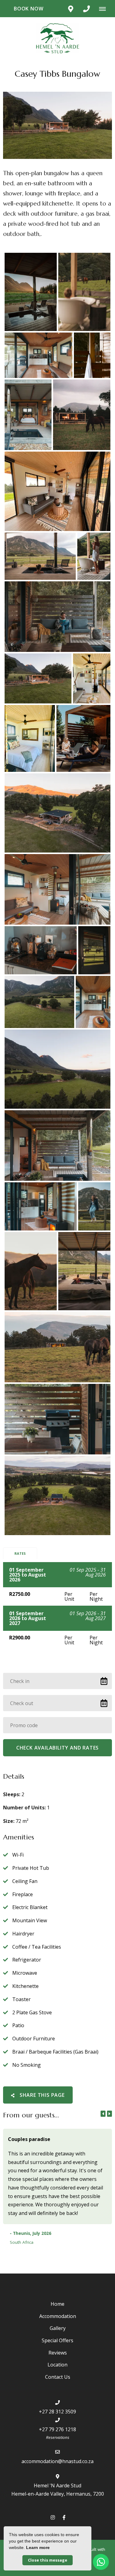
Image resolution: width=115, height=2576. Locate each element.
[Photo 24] (94, 1206)
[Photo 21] (57, 1069)
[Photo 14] (83, 738)
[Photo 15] (57, 813)
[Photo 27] (57, 1347)
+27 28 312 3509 (57, 2412)
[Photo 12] (92, 678)
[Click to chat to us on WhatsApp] (101, 2562)
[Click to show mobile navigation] (105, 9)
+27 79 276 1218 (57, 2429)
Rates (20, 1553)
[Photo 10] (57, 617)
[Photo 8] (40, 556)
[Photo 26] (84, 1271)
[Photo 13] (30, 738)
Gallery (58, 2328)
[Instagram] (53, 2517)
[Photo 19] (39, 1002)
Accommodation (58, 2316)
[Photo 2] (84, 292)
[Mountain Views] (31, 292)
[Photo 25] (31, 1271)
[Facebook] (64, 2517)
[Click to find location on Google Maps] (71, 9)
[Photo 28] (57, 1419)
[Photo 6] (82, 415)
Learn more (38, 2547)
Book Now (29, 9)
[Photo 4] (92, 355)
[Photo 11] (38, 678)
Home (57, 2304)
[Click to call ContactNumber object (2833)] (86, 9)
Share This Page (41, 2095)
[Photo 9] (94, 556)
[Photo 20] (93, 1002)
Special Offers (57, 2340)
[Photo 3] (38, 355)
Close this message (48, 2560)
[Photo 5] (28, 415)
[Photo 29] (57, 1496)
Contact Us (58, 2377)
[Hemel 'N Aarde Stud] (58, 38)
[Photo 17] (41, 950)
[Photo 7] (57, 491)
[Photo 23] (41, 1206)
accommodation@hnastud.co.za (57, 2461)
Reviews (58, 2353)
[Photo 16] (57, 889)
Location (57, 2365)
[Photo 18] (94, 950)
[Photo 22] (57, 1146)
